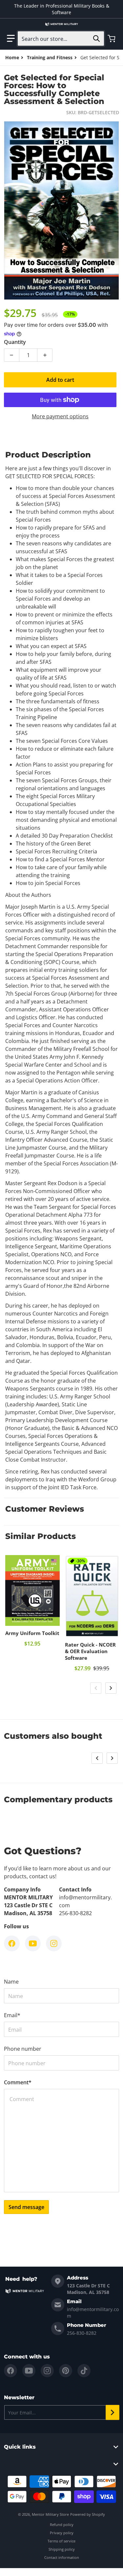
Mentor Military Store (50, 2514)
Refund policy (62, 2524)
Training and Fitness (50, 57)
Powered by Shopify (88, 2514)
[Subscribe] (113, 2412)
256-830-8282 (82, 2333)
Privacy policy (62, 2533)
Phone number (23, 2049)
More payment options (60, 416)
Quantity (15, 342)
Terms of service (61, 2541)
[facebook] (10, 2371)
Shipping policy (62, 2549)
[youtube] (29, 2371)
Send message (26, 2207)
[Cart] (112, 39)
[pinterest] (66, 2371)
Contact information (62, 2557)
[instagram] (47, 2371)
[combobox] (61, 39)
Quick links (20, 2447)
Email (12, 2015)
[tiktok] (84, 2371)
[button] (11, 39)
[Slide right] (111, 1688)
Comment (18, 2082)
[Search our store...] (96, 39)
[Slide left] (96, 1688)
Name (11, 1982)
